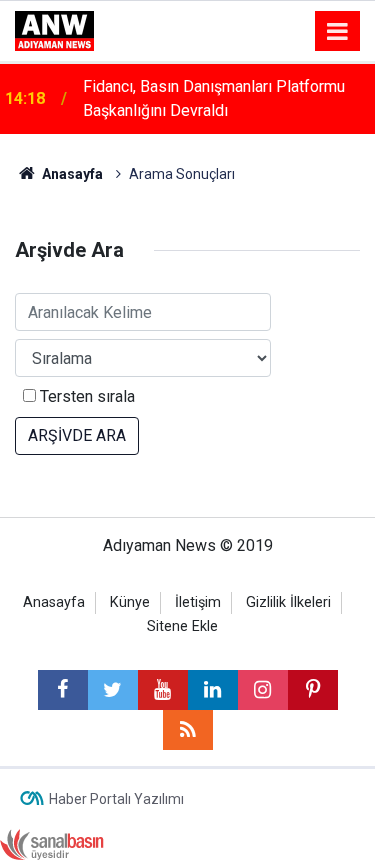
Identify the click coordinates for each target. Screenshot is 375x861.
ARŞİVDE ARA (77, 435)
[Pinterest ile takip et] (313, 690)
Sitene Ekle (182, 626)
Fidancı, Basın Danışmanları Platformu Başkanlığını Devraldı (214, 98)
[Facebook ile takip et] (63, 690)
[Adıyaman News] (54, 29)
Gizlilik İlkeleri (288, 602)
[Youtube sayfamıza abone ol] (163, 690)
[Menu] (338, 32)
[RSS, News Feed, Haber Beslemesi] (188, 730)
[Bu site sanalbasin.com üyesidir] (52, 843)
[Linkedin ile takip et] (213, 690)
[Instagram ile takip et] (263, 690)
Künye (130, 602)
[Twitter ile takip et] (113, 690)
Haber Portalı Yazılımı (116, 799)
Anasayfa (54, 602)
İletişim (198, 602)
